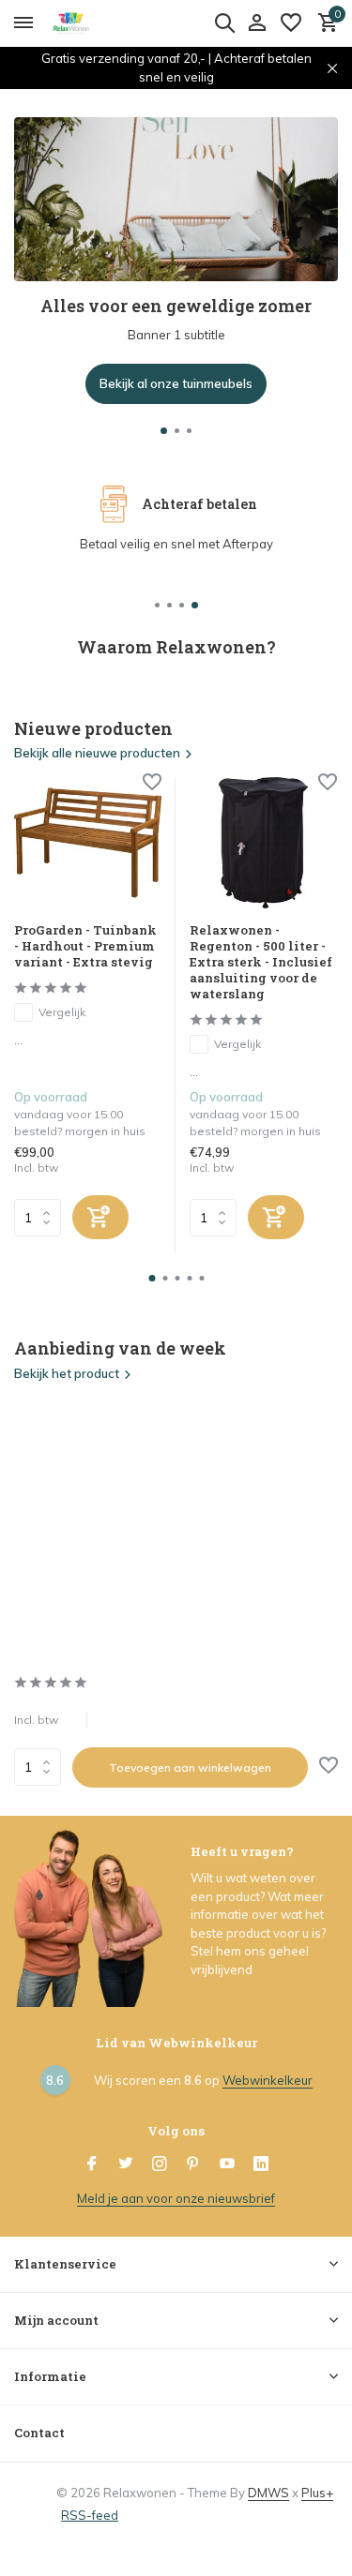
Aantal (43, 1767)
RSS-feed (90, 2515)
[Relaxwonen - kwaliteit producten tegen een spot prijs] (99, 23)
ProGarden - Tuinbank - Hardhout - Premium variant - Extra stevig (85, 946)
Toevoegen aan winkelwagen (190, 1767)
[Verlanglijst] (291, 23)
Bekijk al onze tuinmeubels (176, 383)
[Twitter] (126, 2164)
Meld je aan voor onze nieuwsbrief (176, 2198)
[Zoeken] (224, 22)
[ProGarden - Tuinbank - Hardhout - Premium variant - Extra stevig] (88, 843)
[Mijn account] (257, 23)
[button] (164, 431)
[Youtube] (227, 2164)
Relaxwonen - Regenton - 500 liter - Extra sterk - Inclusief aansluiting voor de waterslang (261, 962)
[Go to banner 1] (176, 261)
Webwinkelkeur (268, 2080)
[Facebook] (92, 2164)
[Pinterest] (193, 2164)
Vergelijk (62, 1012)
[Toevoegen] (100, 1217)
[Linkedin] (261, 2164)
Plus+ (317, 2493)
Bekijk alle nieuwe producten (97, 753)
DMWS (268, 2493)
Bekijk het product (67, 1373)
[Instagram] (160, 2164)
